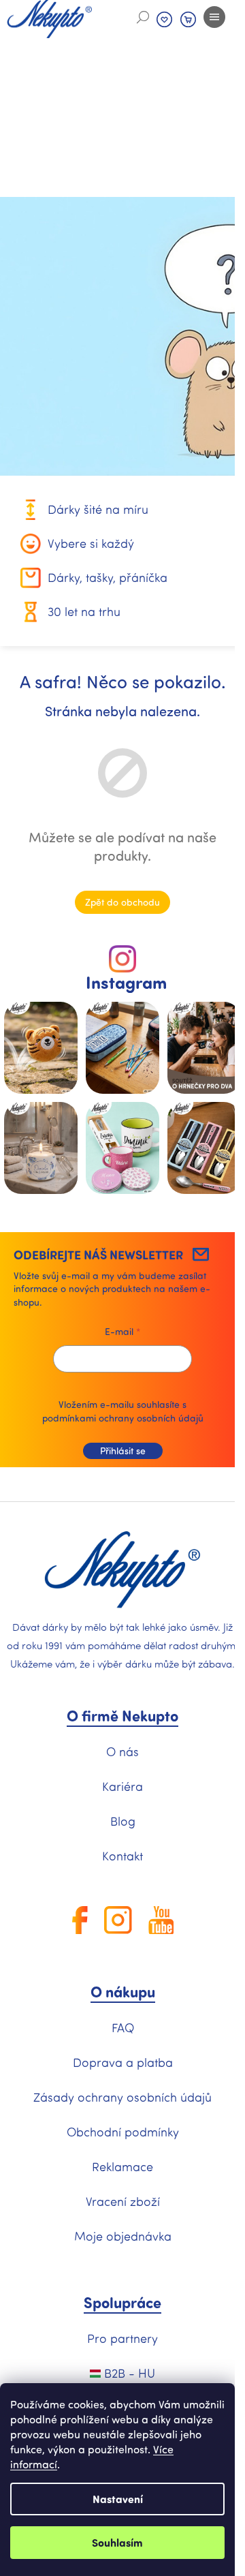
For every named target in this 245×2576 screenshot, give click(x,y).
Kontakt (122, 1856)
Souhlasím (117, 2542)
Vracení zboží (123, 2201)
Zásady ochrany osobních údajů (122, 2097)
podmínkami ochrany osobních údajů (123, 1418)
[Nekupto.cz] (122, 1570)
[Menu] (214, 17)
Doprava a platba (123, 2062)
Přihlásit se (123, 1451)
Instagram (126, 982)
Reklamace (122, 2166)
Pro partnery (122, 2338)
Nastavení (118, 2499)
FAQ (123, 2027)
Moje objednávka (123, 2236)
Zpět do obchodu (122, 902)
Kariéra (122, 1786)
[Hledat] (143, 17)
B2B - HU (128, 2373)
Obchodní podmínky (123, 2132)
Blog (123, 1821)
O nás (122, 1751)
